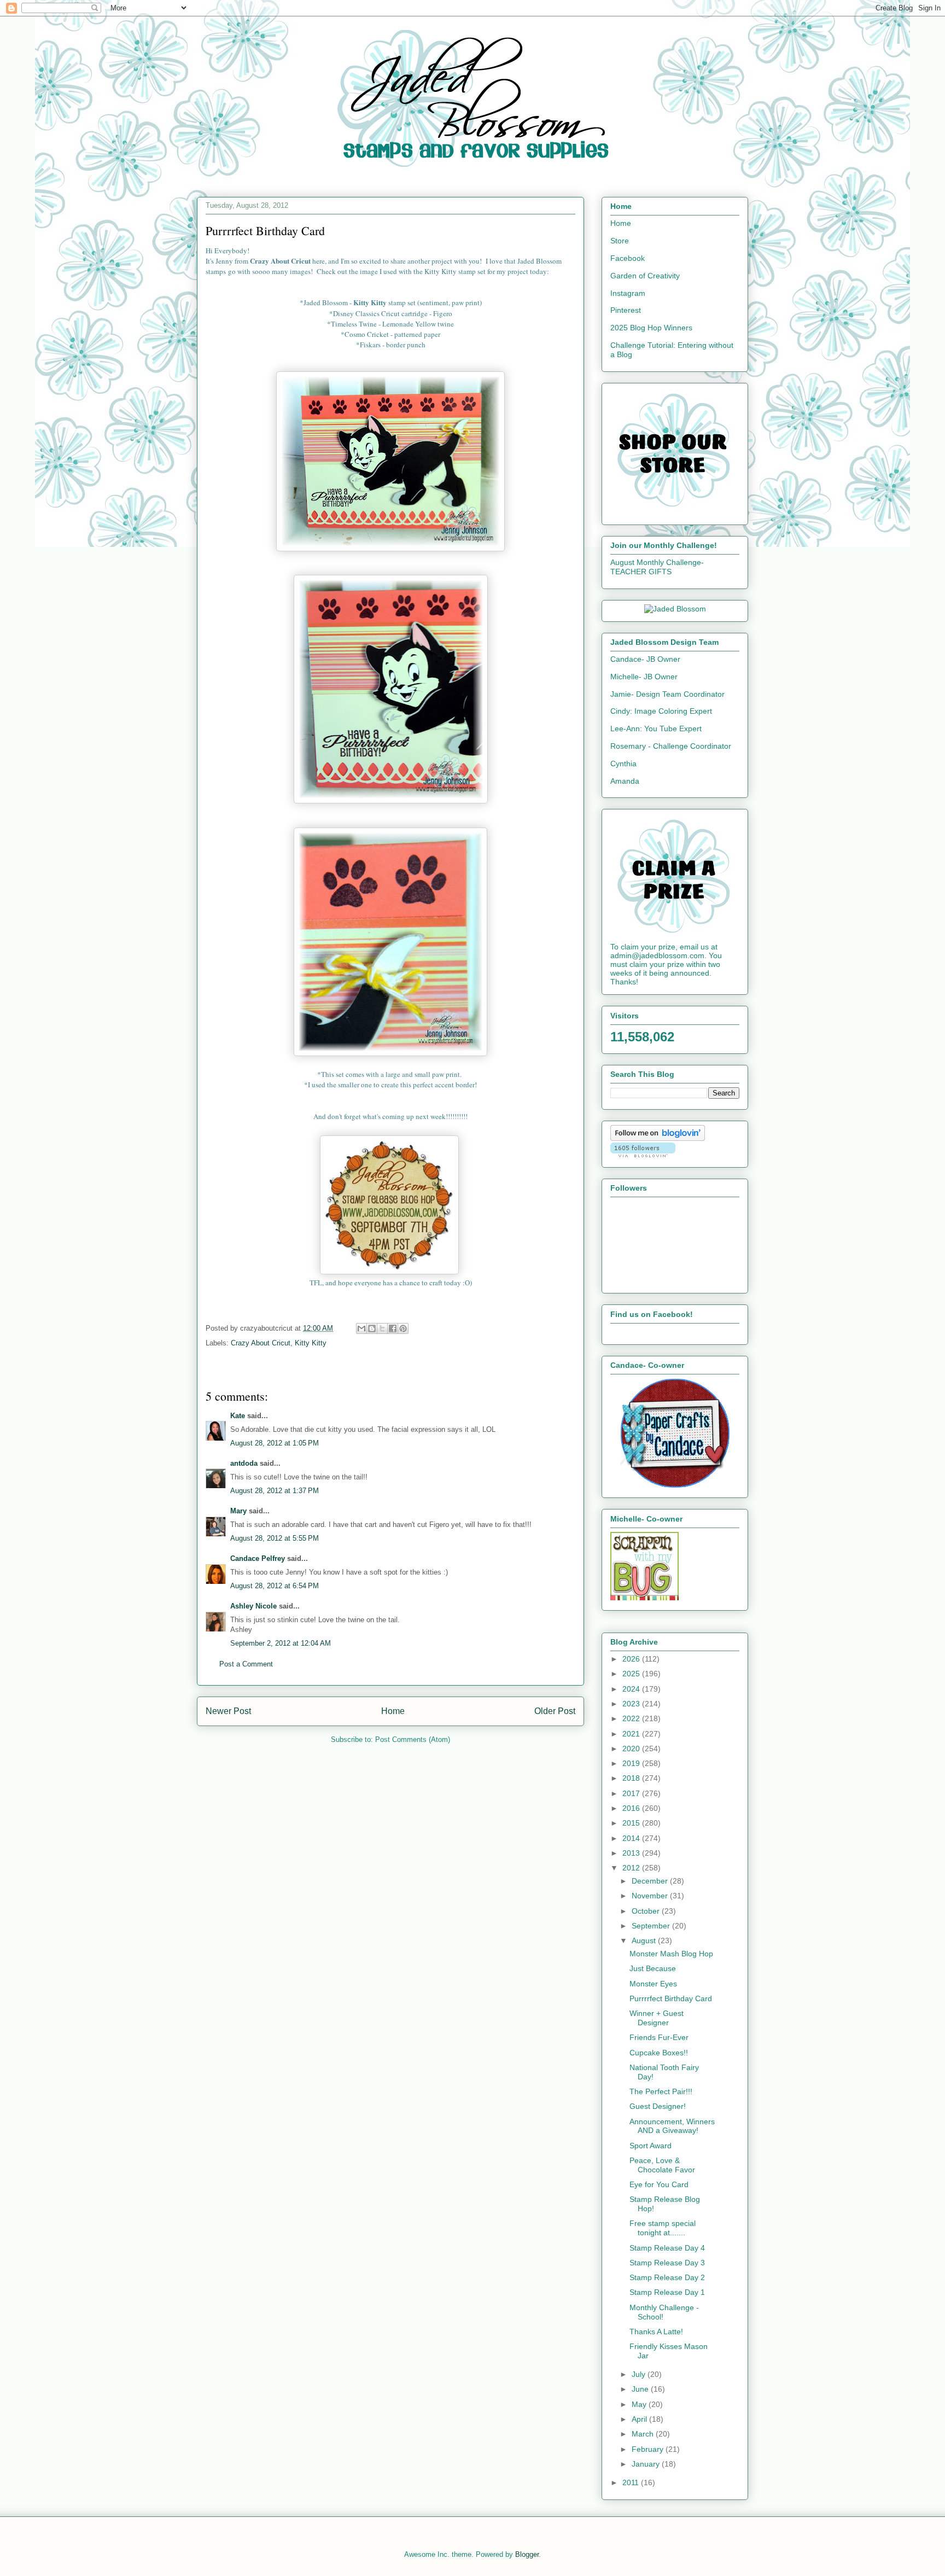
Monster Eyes (653, 1984)
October (647, 1911)
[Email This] (361, 1328)
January (647, 2464)
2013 (632, 1853)
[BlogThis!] (372, 1328)
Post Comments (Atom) (413, 1739)
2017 (632, 1793)
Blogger (527, 2554)
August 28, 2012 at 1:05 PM (275, 1443)
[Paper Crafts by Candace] (675, 1485)
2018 (632, 1778)
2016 (632, 1808)
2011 (632, 2482)
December (651, 1881)
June (641, 2389)
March (644, 2434)
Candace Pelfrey (258, 1558)
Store (620, 241)
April (640, 2419)
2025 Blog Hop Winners (651, 328)
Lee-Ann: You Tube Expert (656, 728)
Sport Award (651, 2146)
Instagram (628, 293)
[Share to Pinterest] (403, 1328)
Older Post (555, 1711)
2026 (632, 1659)
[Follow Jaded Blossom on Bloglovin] (658, 1138)
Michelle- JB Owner (644, 677)
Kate (238, 1416)
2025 (632, 1674)
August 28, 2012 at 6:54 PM (275, 1586)
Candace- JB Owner (645, 659)
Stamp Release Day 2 (667, 2277)
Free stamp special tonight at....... (663, 2228)
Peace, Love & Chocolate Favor (662, 2165)
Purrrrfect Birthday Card (671, 1998)
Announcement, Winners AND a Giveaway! (672, 2126)
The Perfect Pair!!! (661, 2091)
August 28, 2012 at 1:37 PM (275, 1491)
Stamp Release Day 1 (667, 2292)
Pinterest (626, 310)
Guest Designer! (658, 2106)
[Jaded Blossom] (675, 609)
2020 (632, 1749)
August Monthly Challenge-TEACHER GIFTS (657, 567)
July (640, 2374)
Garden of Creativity (645, 276)
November (651, 1896)
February (649, 2449)
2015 (632, 1823)
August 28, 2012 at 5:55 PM (275, 1538)
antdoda (244, 1463)
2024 (632, 1689)
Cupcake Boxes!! (659, 2053)
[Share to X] (382, 1328)
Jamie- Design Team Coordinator (667, 694)
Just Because (653, 1968)
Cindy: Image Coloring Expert (661, 711)
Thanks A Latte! (656, 2332)
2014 (632, 1838)
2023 (632, 1704)
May (640, 2404)
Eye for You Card (659, 2184)
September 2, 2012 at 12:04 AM (281, 1643)
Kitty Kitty (311, 1343)
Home (393, 1711)
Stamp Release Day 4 (667, 2248)
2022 (632, 1718)
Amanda (625, 781)
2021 (632, 1734)
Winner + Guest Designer (657, 2018)
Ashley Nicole (253, 1606)
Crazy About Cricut (261, 1343)
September (652, 1926)
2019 (632, 1763)
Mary (238, 1511)
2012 (632, 1868)
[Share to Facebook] (393, 1328)
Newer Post (228, 1711)
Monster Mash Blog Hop (671, 1954)
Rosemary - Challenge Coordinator (671, 746)
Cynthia (623, 764)
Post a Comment (246, 1664)
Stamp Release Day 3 (667, 2263)
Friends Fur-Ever (659, 2037)
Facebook (628, 258)
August (645, 1940)
